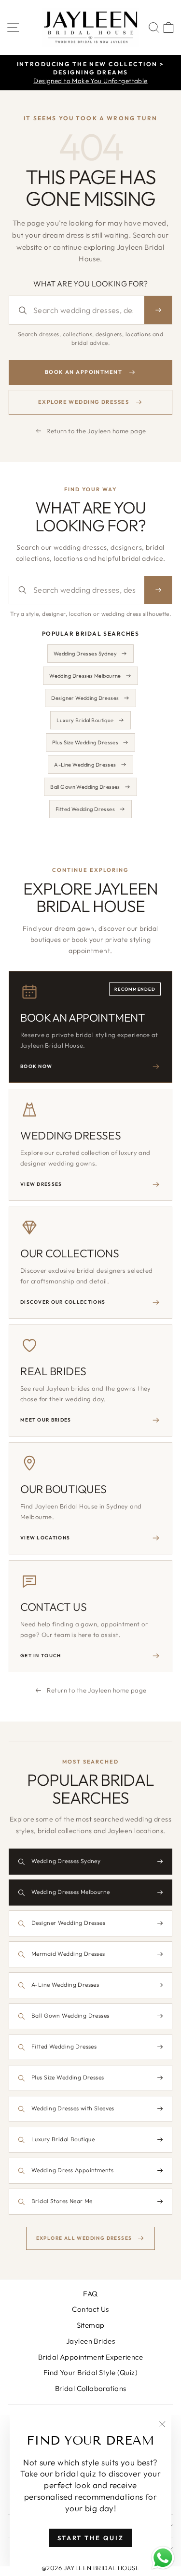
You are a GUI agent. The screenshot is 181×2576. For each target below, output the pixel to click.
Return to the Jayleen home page (96, 431)
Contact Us (90, 2309)
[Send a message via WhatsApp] (163, 2558)
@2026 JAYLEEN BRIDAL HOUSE (90, 2568)
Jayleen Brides (90, 2341)
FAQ (90, 2294)
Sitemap (91, 2325)
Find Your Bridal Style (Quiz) (90, 2372)
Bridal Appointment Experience (90, 2357)
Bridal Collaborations (91, 2388)
